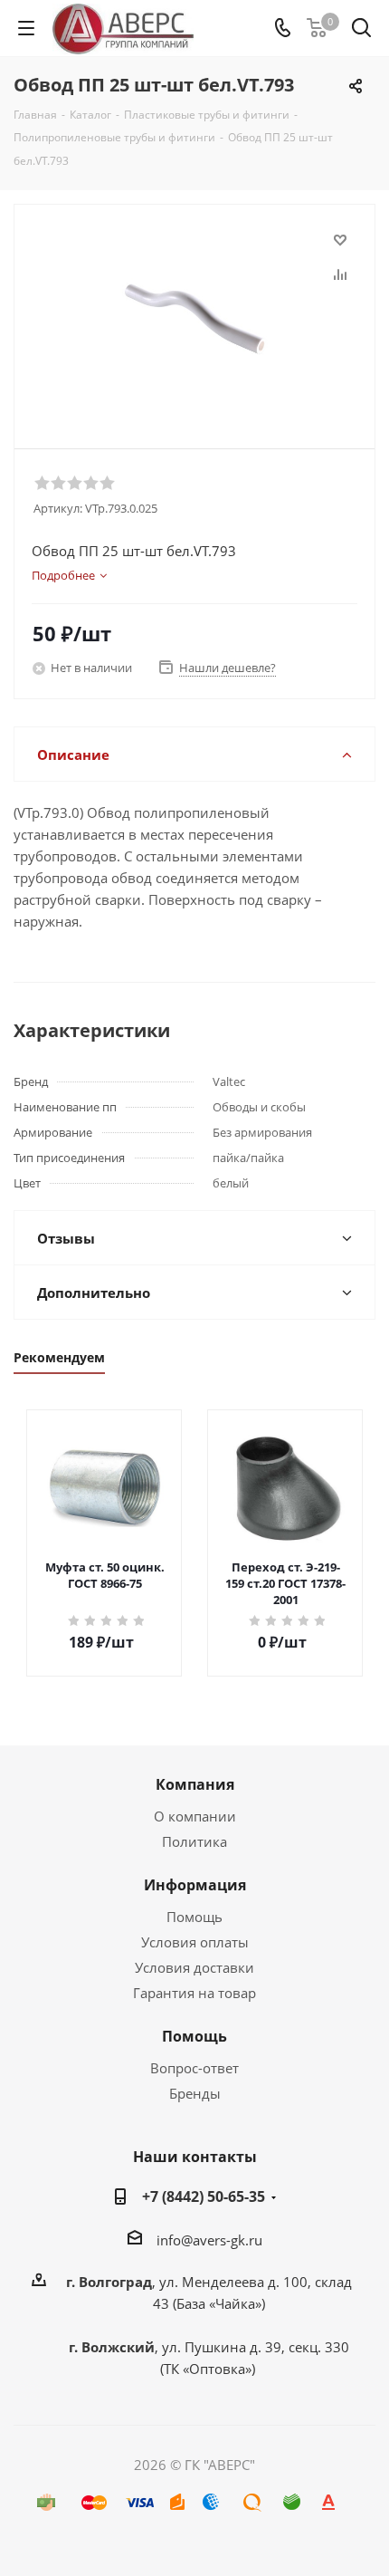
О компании (195, 1816)
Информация (195, 1885)
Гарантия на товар (194, 1993)
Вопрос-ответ (194, 2068)
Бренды (195, 2093)
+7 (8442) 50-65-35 (204, 2196)
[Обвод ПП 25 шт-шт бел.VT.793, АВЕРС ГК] (194, 318)
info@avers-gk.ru (209, 2240)
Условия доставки (194, 1967)
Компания (195, 1784)
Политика (194, 1841)
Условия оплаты (195, 1942)
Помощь (194, 1917)
